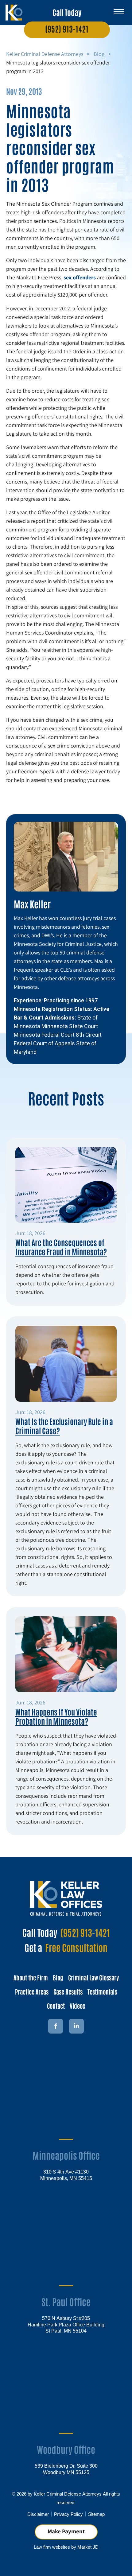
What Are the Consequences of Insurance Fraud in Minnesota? (61, 1247)
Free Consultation (76, 1947)
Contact (56, 2006)
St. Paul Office (66, 2301)
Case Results (68, 1991)
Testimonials (102, 1991)
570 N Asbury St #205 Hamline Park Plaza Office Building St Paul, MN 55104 (66, 2324)
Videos (77, 2006)
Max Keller (32, 904)
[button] (119, 10)
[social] (76, 2026)
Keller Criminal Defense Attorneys (45, 54)
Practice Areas (32, 1991)
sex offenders (80, 277)
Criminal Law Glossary (93, 1977)
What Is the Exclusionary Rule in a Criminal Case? (64, 1426)
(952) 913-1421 (67, 29)
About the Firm (31, 1977)
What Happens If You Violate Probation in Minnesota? (56, 1716)
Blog (99, 54)
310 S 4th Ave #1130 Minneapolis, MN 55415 (66, 2175)
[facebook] (56, 2026)
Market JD (88, 2547)
